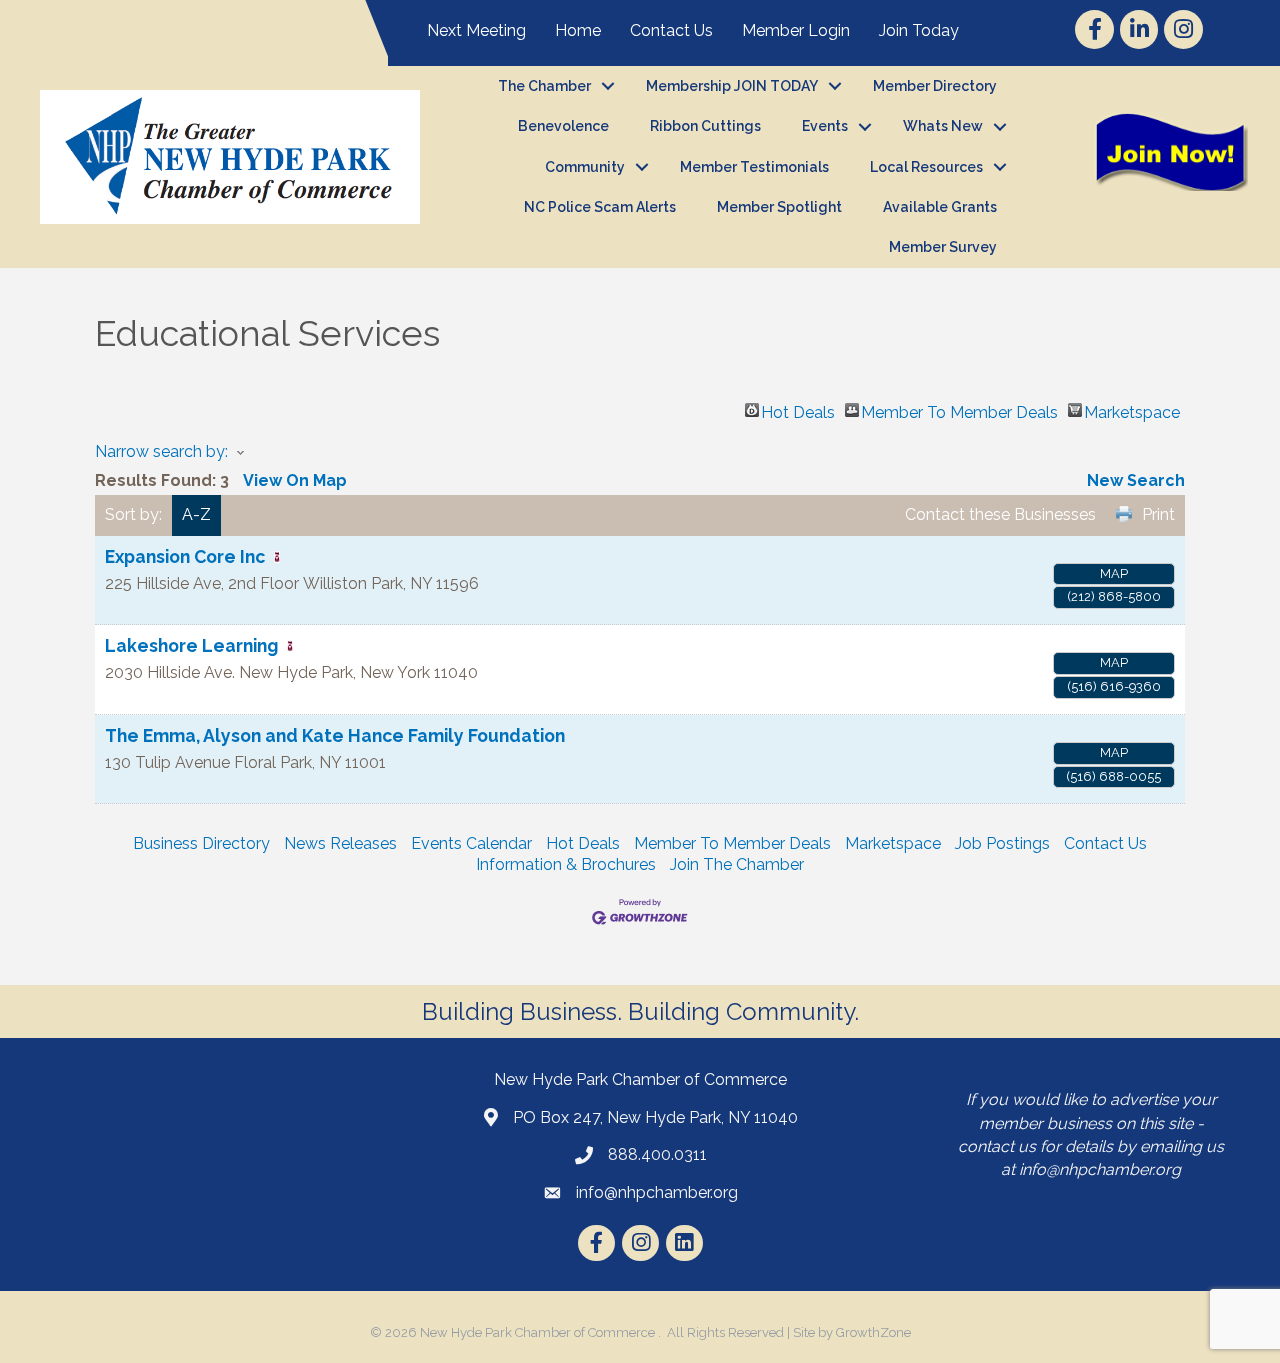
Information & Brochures (566, 864)
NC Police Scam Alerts (600, 207)
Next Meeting (476, 30)
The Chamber (544, 86)
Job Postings (1002, 843)
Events (825, 126)
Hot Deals (798, 410)
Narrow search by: (161, 451)
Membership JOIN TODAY (732, 86)
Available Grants (940, 207)
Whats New (943, 126)
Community (585, 167)
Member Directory (935, 86)
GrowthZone (873, 1332)
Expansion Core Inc (185, 556)
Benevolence (563, 126)
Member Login (796, 30)
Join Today (919, 30)
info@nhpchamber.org (1100, 1169)
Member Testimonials (754, 167)
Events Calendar (471, 843)
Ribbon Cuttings (705, 126)
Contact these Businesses (1000, 514)
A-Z (196, 514)
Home (578, 30)
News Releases (340, 843)
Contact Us (671, 30)
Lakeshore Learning (191, 645)
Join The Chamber (737, 864)
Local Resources (926, 167)
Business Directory (201, 843)
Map (1114, 573)
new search (1136, 480)
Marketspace (1132, 410)
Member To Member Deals (959, 410)
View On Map (295, 480)
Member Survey (943, 247)
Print (1158, 514)
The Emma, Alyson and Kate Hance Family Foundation (335, 735)
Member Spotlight (779, 207)
